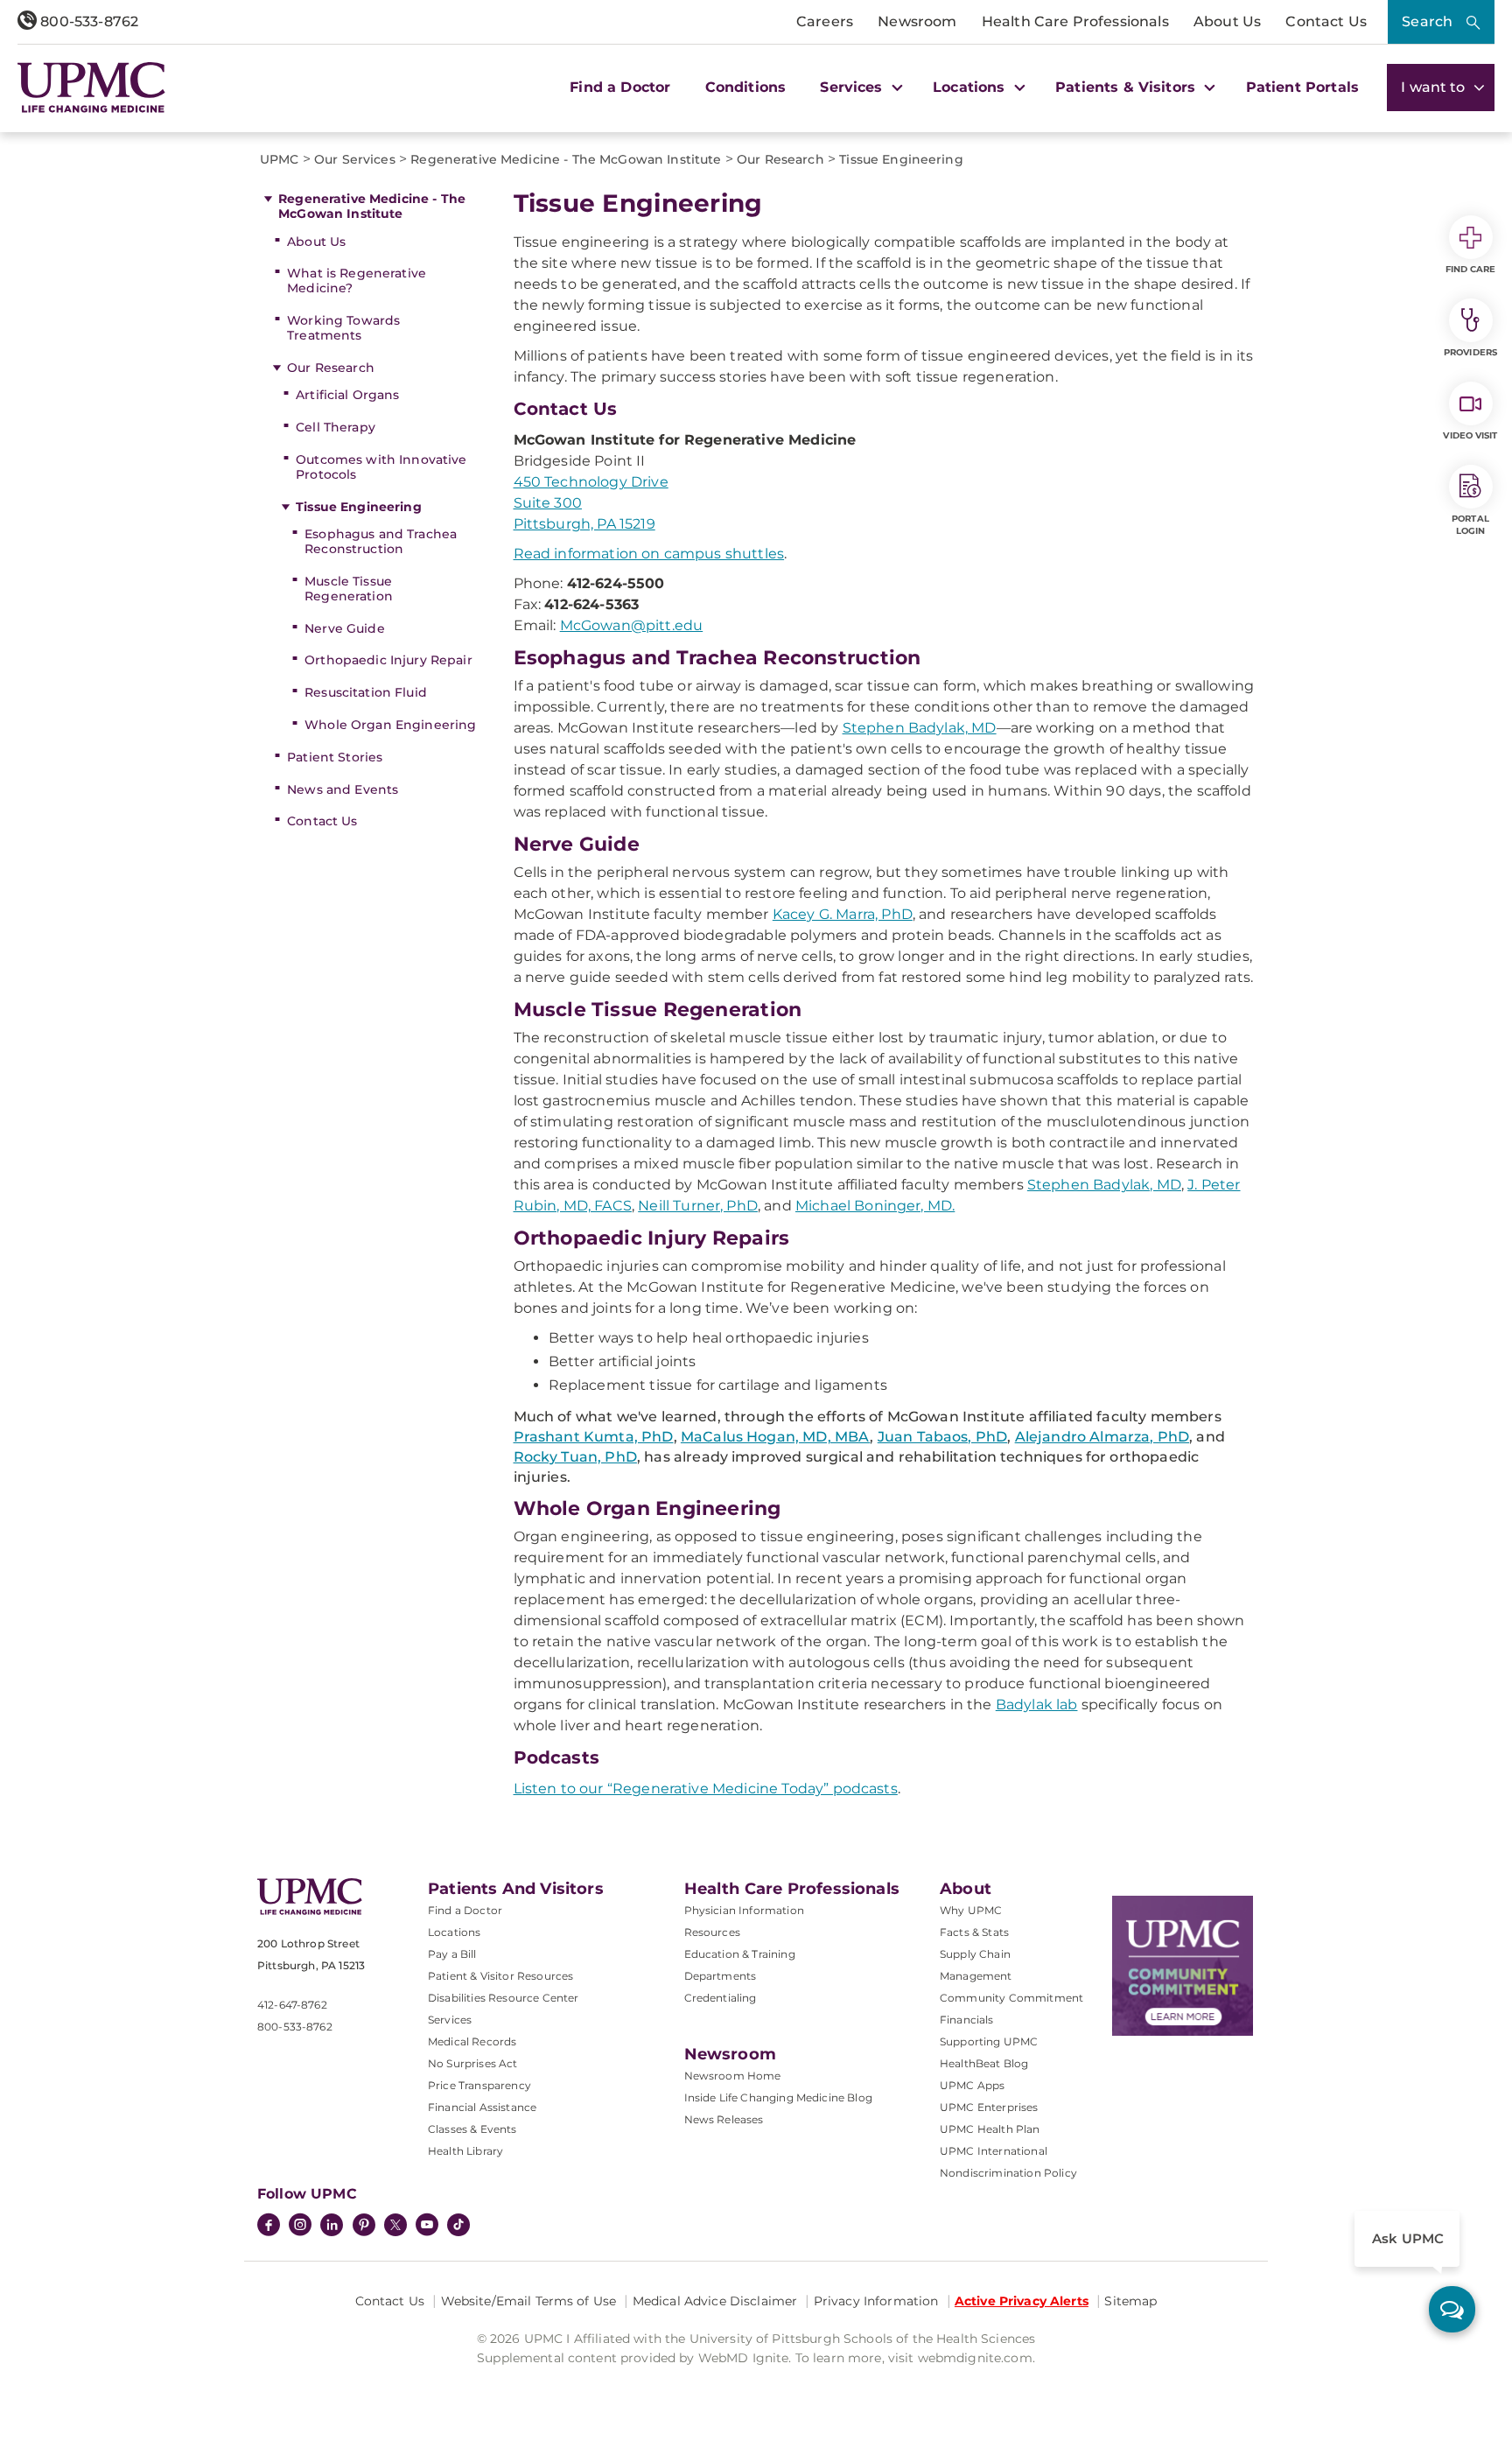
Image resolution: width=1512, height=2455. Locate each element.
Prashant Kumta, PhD (594, 1437)
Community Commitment (1011, 1998)
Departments (721, 1976)
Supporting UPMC (989, 2041)
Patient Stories (335, 757)
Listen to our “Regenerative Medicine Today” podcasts (706, 1789)
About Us (1227, 21)
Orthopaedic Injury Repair (388, 660)
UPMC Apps (972, 2085)
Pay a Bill (452, 1954)
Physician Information (744, 1910)
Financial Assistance (482, 2107)
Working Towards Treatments (343, 328)
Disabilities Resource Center (503, 1998)
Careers (825, 21)
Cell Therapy (336, 427)
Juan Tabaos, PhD (943, 1437)
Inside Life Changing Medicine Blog (778, 2097)
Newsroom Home (733, 2076)
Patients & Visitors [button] (1127, 87)
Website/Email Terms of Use (529, 2301)
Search (1427, 21)
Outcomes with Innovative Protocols (381, 467)
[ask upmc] (1452, 2309)
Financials (967, 2020)
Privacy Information (876, 2301)
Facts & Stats (974, 1932)
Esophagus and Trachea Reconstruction (381, 541)
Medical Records (472, 2041)
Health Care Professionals (1075, 21)
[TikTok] (458, 2225)
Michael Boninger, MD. (875, 1206)
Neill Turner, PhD (698, 1206)
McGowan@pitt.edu (632, 625)
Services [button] (853, 87)
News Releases (724, 2119)
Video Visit (1470, 435)
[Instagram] (300, 2227)
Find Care (1471, 269)
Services (450, 2020)
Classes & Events (472, 2129)
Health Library (465, 2151)
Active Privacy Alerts (1022, 2301)
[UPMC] (91, 88)
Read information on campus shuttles (649, 554)
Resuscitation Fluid (366, 692)
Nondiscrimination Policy (1008, 2173)
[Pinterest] (364, 2227)
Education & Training (740, 1954)
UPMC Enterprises (989, 2107)
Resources (712, 1932)
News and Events (343, 789)
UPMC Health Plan (990, 2129)
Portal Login (1470, 525)
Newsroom (917, 21)
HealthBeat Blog (984, 2063)
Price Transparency (479, 2085)
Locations (454, 1932)
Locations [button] (971, 87)
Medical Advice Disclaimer (715, 2301)
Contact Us (1326, 21)
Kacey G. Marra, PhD (843, 914)
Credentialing (721, 1998)
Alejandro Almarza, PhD (1102, 1437)
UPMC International (994, 2151)
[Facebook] (269, 2227)
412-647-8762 (292, 2005)
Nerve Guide (345, 628)
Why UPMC (971, 1910)
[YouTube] (427, 2227)
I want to (1435, 87)
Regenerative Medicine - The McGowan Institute (372, 206)
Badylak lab (1037, 1704)
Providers (1470, 352)
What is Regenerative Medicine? (357, 281)
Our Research (331, 368)
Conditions (746, 87)
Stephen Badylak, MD (920, 728)
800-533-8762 (87, 21)
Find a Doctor (620, 87)
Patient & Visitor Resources (500, 1976)
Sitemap (1130, 2301)
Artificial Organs (347, 395)
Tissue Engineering (359, 507)
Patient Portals (1302, 87)
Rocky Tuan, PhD (575, 1457)
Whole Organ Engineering (390, 725)
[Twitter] (395, 2225)
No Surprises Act (473, 2063)
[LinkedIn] (332, 2227)
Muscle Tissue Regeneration (349, 589)
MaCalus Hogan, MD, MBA (776, 1437)
